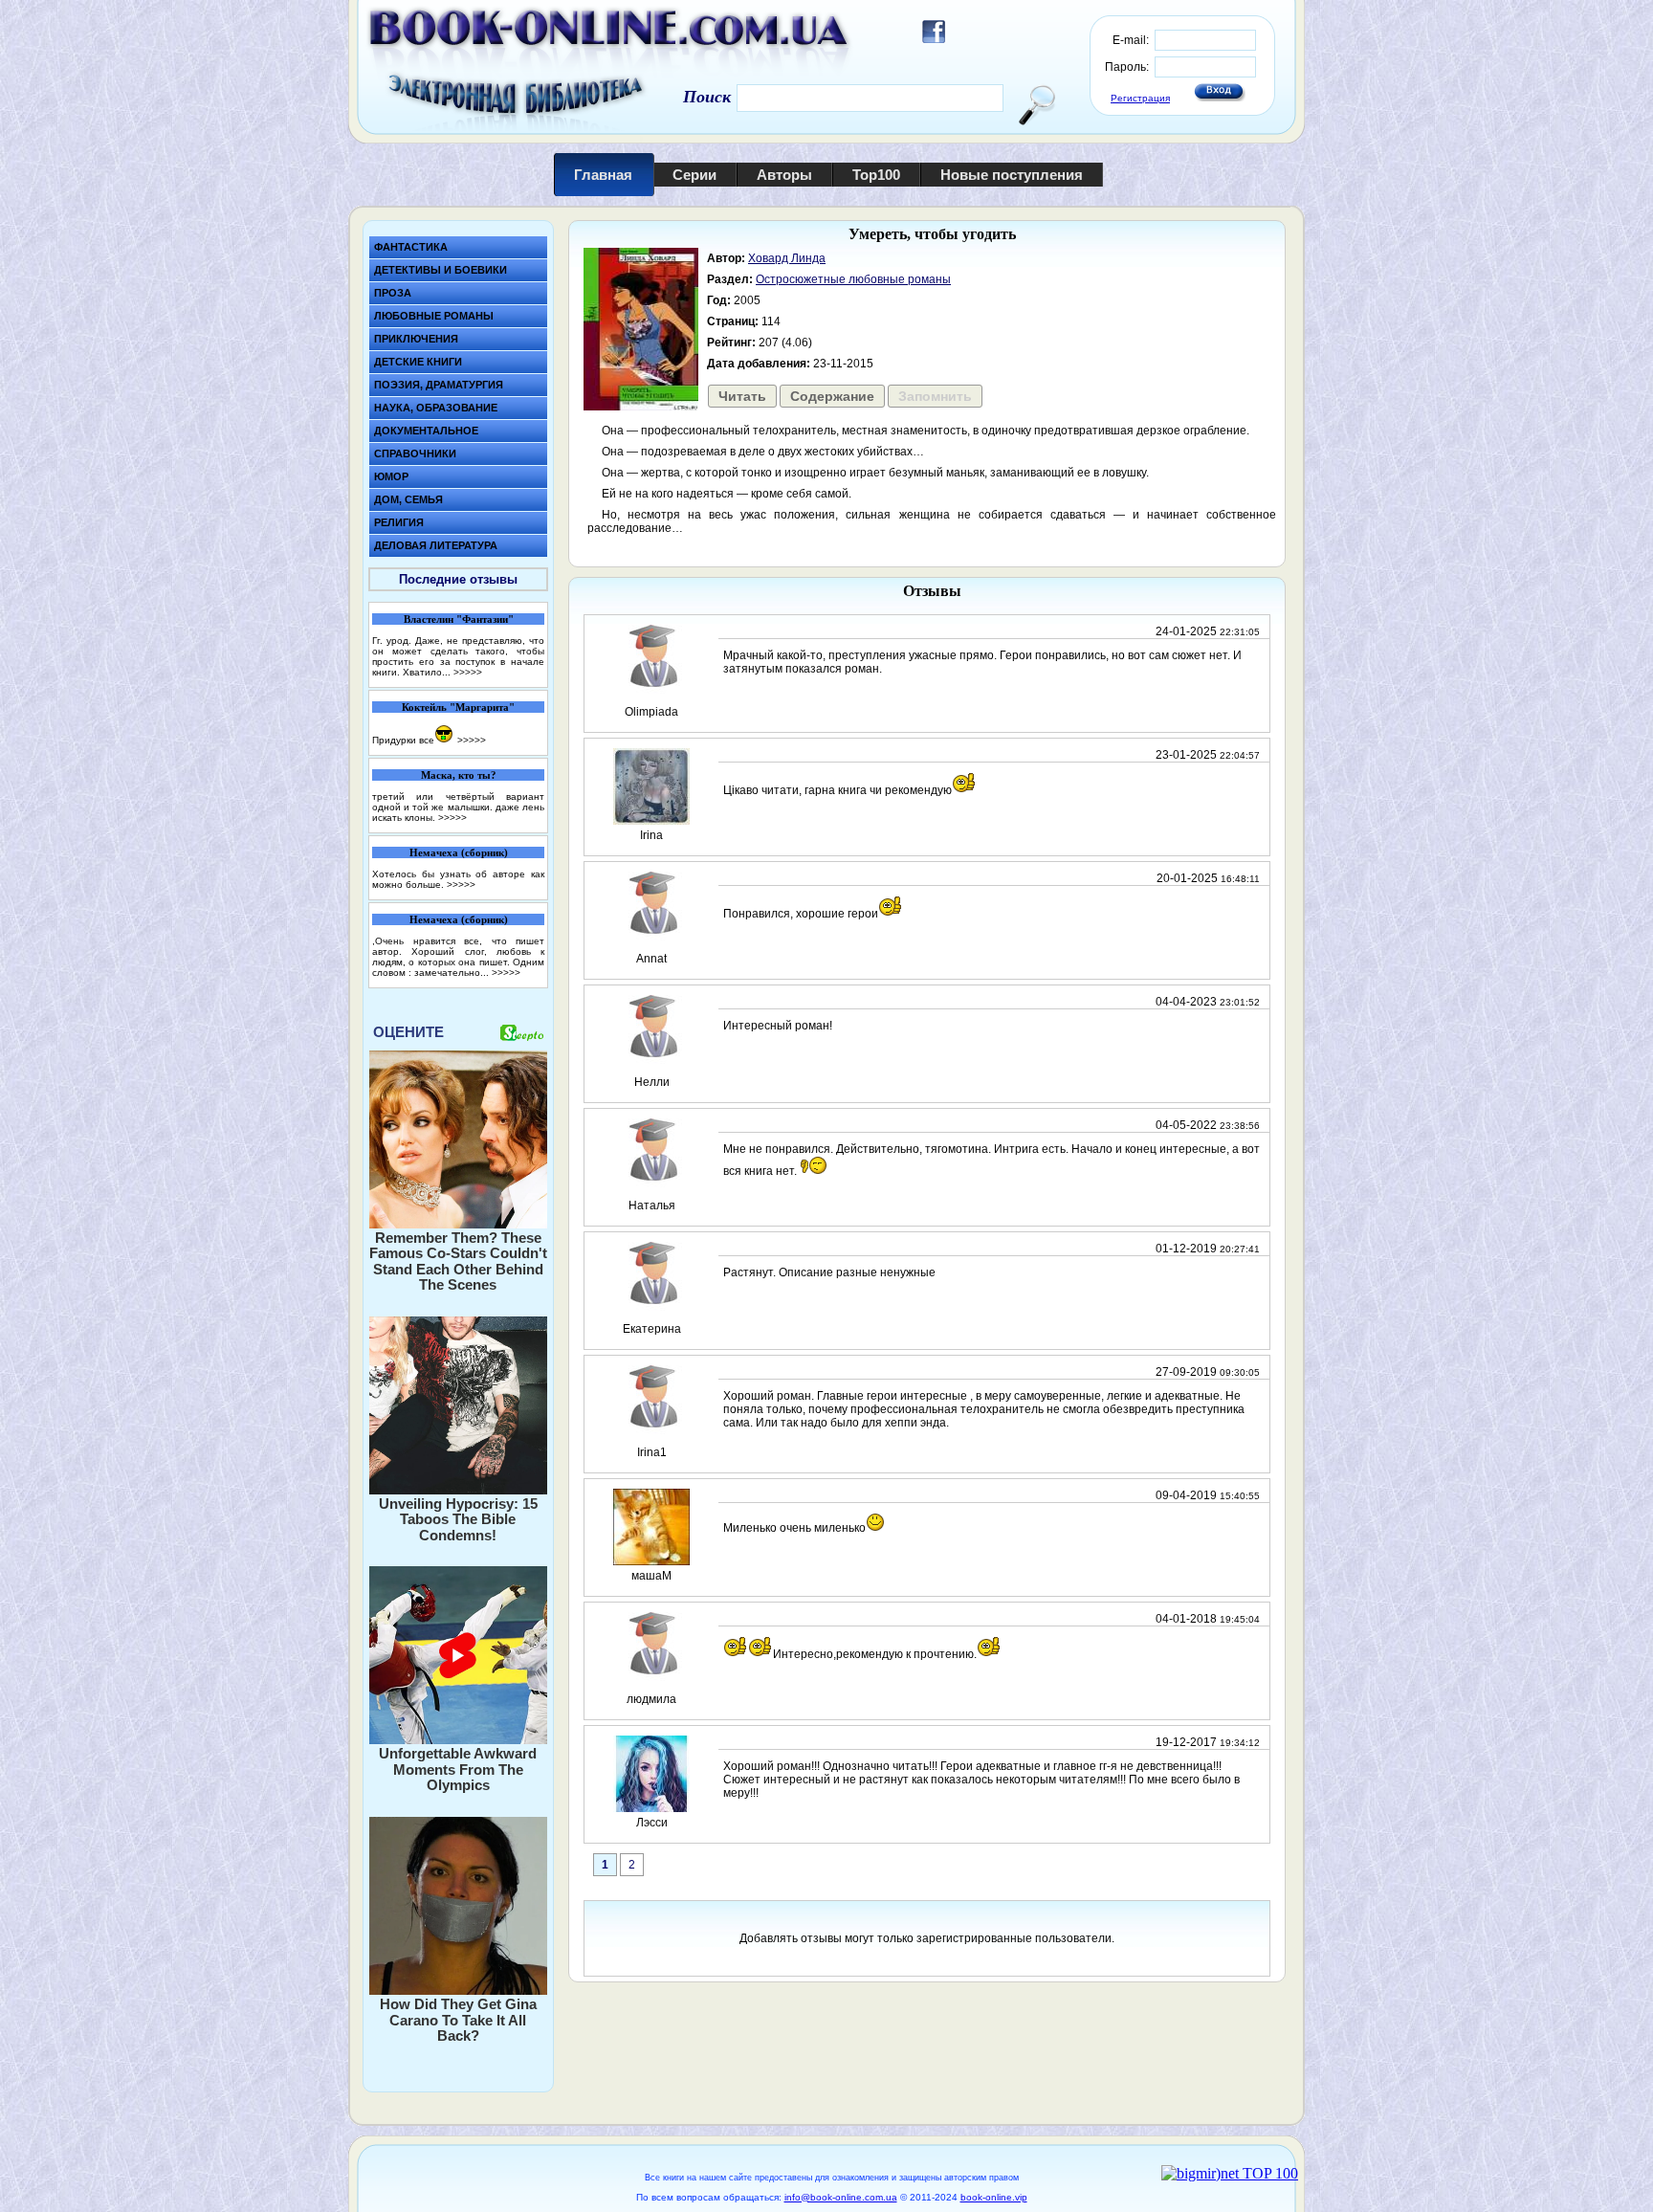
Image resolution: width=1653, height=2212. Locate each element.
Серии (694, 175)
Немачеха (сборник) (459, 852)
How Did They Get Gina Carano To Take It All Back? (458, 2020)
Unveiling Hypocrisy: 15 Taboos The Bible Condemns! (458, 1519)
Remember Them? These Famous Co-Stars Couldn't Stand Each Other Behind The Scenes (458, 1261)
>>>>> (468, 672)
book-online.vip (994, 2197)
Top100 (876, 175)
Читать (742, 396)
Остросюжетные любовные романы (853, 279)
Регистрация (1140, 98)
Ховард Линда (787, 258)
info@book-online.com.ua (841, 2197)
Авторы (784, 175)
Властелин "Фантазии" (459, 619)
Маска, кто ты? (459, 775)
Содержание (832, 396)
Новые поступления (1012, 175)
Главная (603, 175)
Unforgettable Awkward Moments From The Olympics (458, 1769)
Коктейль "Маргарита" (458, 707)
